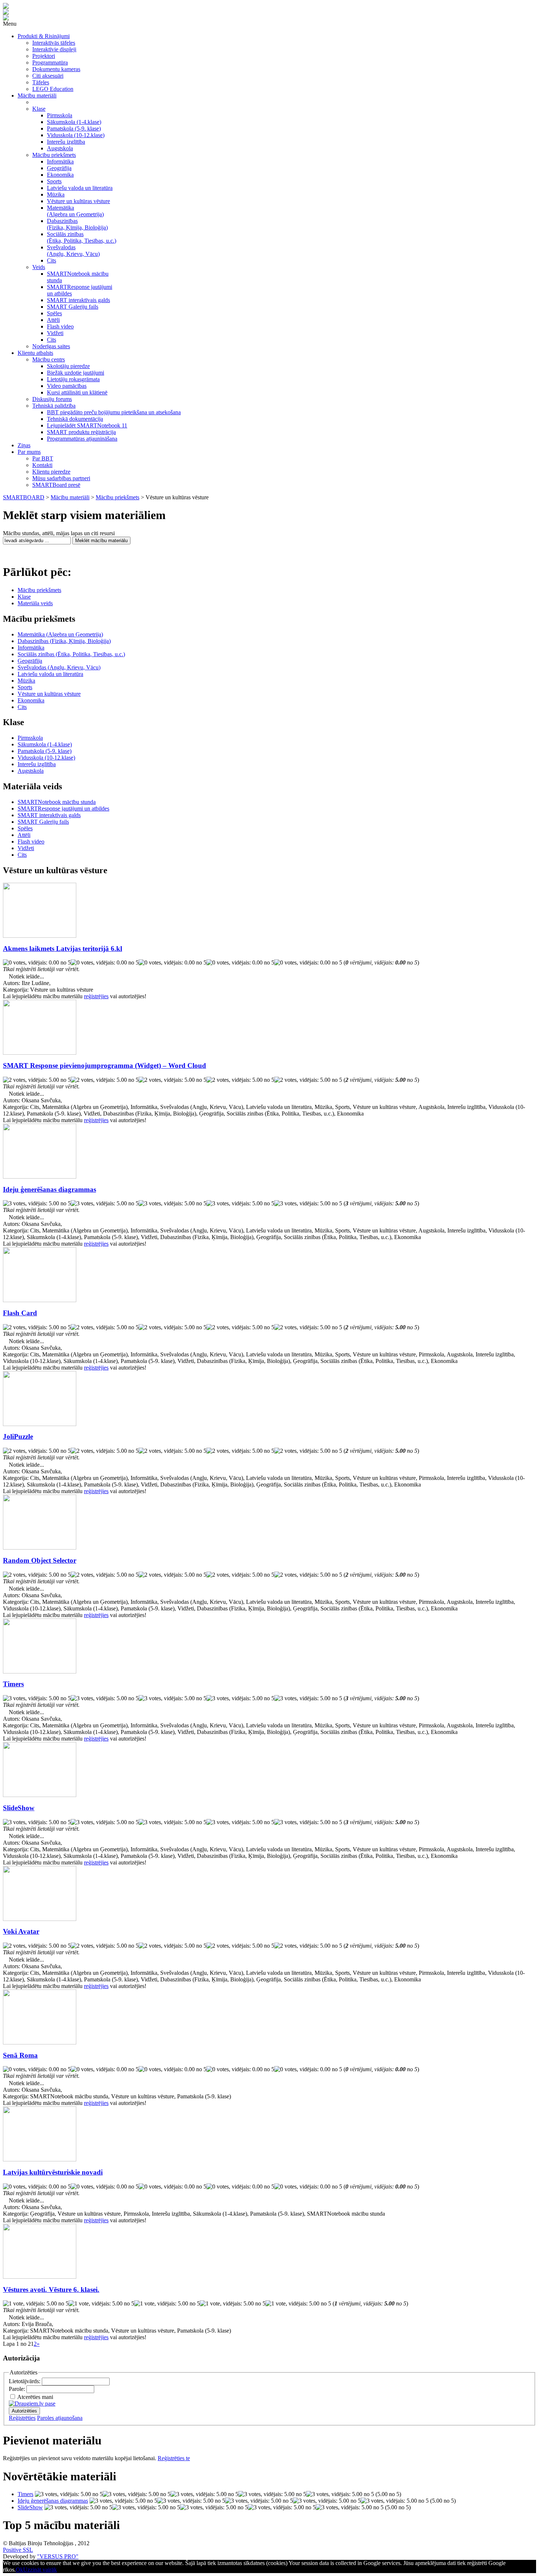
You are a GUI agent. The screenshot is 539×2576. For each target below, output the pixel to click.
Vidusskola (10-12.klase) (46, 758)
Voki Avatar (21, 1931)
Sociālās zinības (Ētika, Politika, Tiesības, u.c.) (71, 654)
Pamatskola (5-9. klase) (45, 751)
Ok (19, 2570)
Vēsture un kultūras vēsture (49, 694)
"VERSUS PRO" (58, 2556)
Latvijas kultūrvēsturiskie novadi (53, 2172)
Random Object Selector (40, 1560)
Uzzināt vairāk (40, 2570)
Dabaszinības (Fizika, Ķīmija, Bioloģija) (64, 641)
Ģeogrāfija (30, 661)
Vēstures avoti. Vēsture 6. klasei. (51, 2290)
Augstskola (31, 771)
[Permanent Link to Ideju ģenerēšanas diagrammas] (40, 1177)
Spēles (25, 828)
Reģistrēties (22, 2418)
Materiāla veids (35, 603)
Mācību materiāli (70, 497)
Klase (24, 597)
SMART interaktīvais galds (49, 815)
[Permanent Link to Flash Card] (40, 1300)
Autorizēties (24, 2411)
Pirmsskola (30, 738)
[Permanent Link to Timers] (40, 1671)
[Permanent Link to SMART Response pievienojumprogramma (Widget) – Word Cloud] (40, 1053)
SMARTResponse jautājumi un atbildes (63, 809)
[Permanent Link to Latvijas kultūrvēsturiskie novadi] (40, 2159)
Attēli (24, 835)
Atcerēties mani (35, 2397)
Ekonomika (31, 700)
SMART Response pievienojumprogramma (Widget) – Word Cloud (104, 1065)
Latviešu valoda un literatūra (50, 674)
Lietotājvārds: (25, 2381)
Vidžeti (26, 848)
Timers (13, 1684)
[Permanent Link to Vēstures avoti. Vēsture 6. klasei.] (40, 2277)
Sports (25, 687)
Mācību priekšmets (118, 497)
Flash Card (20, 1313)
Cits (22, 707)
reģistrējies (96, 996)
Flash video (31, 841)
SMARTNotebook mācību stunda (57, 802)
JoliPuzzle (18, 1436)
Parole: (18, 2389)
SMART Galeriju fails (43, 822)
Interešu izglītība (37, 764)
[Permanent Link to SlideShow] (40, 1795)
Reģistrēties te (174, 2458)
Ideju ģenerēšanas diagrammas (49, 1189)
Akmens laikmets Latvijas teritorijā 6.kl (63, 949)
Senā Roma (20, 2055)
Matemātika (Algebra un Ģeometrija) (60, 634)
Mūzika (26, 681)
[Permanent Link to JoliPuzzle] (40, 1424)
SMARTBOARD (24, 497)
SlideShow (19, 1808)
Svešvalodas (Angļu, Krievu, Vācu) (59, 667)
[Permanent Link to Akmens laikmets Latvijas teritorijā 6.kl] (40, 936)
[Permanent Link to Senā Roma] (40, 2042)
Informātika (31, 648)
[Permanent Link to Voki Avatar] (40, 1919)
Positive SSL (18, 2550)
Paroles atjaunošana (60, 2418)
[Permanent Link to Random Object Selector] (40, 1548)
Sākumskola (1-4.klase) (45, 744)
